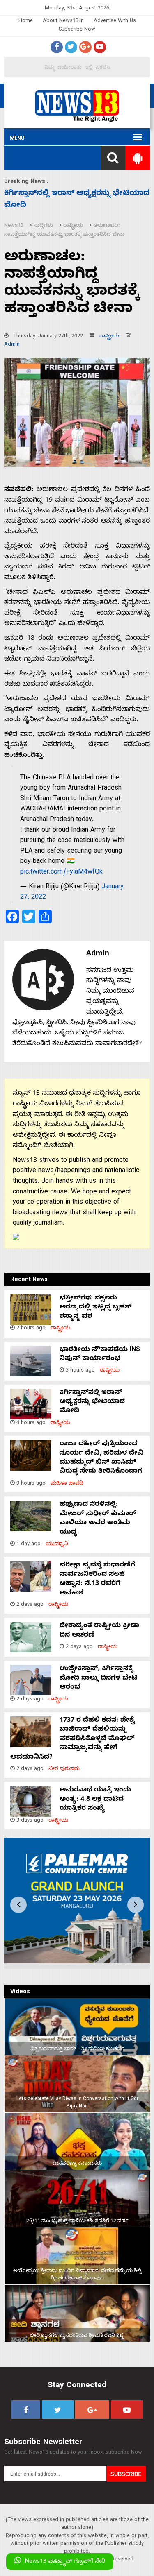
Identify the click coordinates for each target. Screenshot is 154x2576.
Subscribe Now (77, 30)
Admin (12, 345)
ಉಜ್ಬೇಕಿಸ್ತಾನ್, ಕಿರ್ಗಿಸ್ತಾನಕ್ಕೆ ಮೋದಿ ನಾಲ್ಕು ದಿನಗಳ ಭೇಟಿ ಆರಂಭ (99, 1678)
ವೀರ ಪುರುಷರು (64, 1769)
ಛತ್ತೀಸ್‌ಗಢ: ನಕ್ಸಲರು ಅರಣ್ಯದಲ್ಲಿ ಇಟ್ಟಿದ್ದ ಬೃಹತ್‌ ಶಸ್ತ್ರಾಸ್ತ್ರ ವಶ (96, 1308)
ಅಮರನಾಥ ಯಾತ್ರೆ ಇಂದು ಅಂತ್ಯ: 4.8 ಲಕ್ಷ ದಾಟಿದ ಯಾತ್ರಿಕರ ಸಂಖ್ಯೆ (95, 1800)
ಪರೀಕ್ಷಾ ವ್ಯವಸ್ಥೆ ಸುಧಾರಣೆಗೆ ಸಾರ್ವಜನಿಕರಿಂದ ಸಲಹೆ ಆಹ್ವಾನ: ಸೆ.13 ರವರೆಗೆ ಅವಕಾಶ (97, 1579)
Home (26, 22)
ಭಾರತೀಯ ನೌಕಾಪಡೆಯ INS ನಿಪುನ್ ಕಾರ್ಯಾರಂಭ (100, 1355)
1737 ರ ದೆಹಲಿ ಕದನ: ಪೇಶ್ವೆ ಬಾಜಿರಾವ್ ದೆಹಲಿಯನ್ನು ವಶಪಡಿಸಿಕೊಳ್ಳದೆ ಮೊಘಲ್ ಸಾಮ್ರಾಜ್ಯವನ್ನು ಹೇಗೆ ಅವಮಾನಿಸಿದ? (72, 1739)
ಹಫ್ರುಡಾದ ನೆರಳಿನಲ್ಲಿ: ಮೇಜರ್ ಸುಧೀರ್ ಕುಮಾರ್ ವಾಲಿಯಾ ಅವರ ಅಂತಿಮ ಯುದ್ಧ (98, 1519)
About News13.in (63, 22)
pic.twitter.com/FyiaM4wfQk (61, 873)
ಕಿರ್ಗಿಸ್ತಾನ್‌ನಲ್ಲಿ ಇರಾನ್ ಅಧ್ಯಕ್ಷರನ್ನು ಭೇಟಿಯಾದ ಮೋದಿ (92, 1402)
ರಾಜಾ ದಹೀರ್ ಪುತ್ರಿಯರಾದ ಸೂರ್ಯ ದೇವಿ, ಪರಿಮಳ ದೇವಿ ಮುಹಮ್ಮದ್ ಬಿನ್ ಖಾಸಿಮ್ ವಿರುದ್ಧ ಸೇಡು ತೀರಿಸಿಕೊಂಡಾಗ (101, 1458)
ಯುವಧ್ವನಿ (57, 1545)
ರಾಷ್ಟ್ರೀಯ (109, 337)
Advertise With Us (115, 22)
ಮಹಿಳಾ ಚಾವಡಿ (67, 1484)
